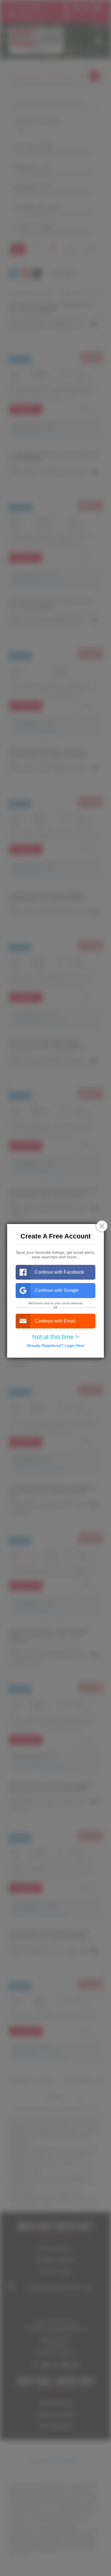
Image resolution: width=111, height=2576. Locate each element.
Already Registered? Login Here (56, 1345)
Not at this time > (55, 1337)
